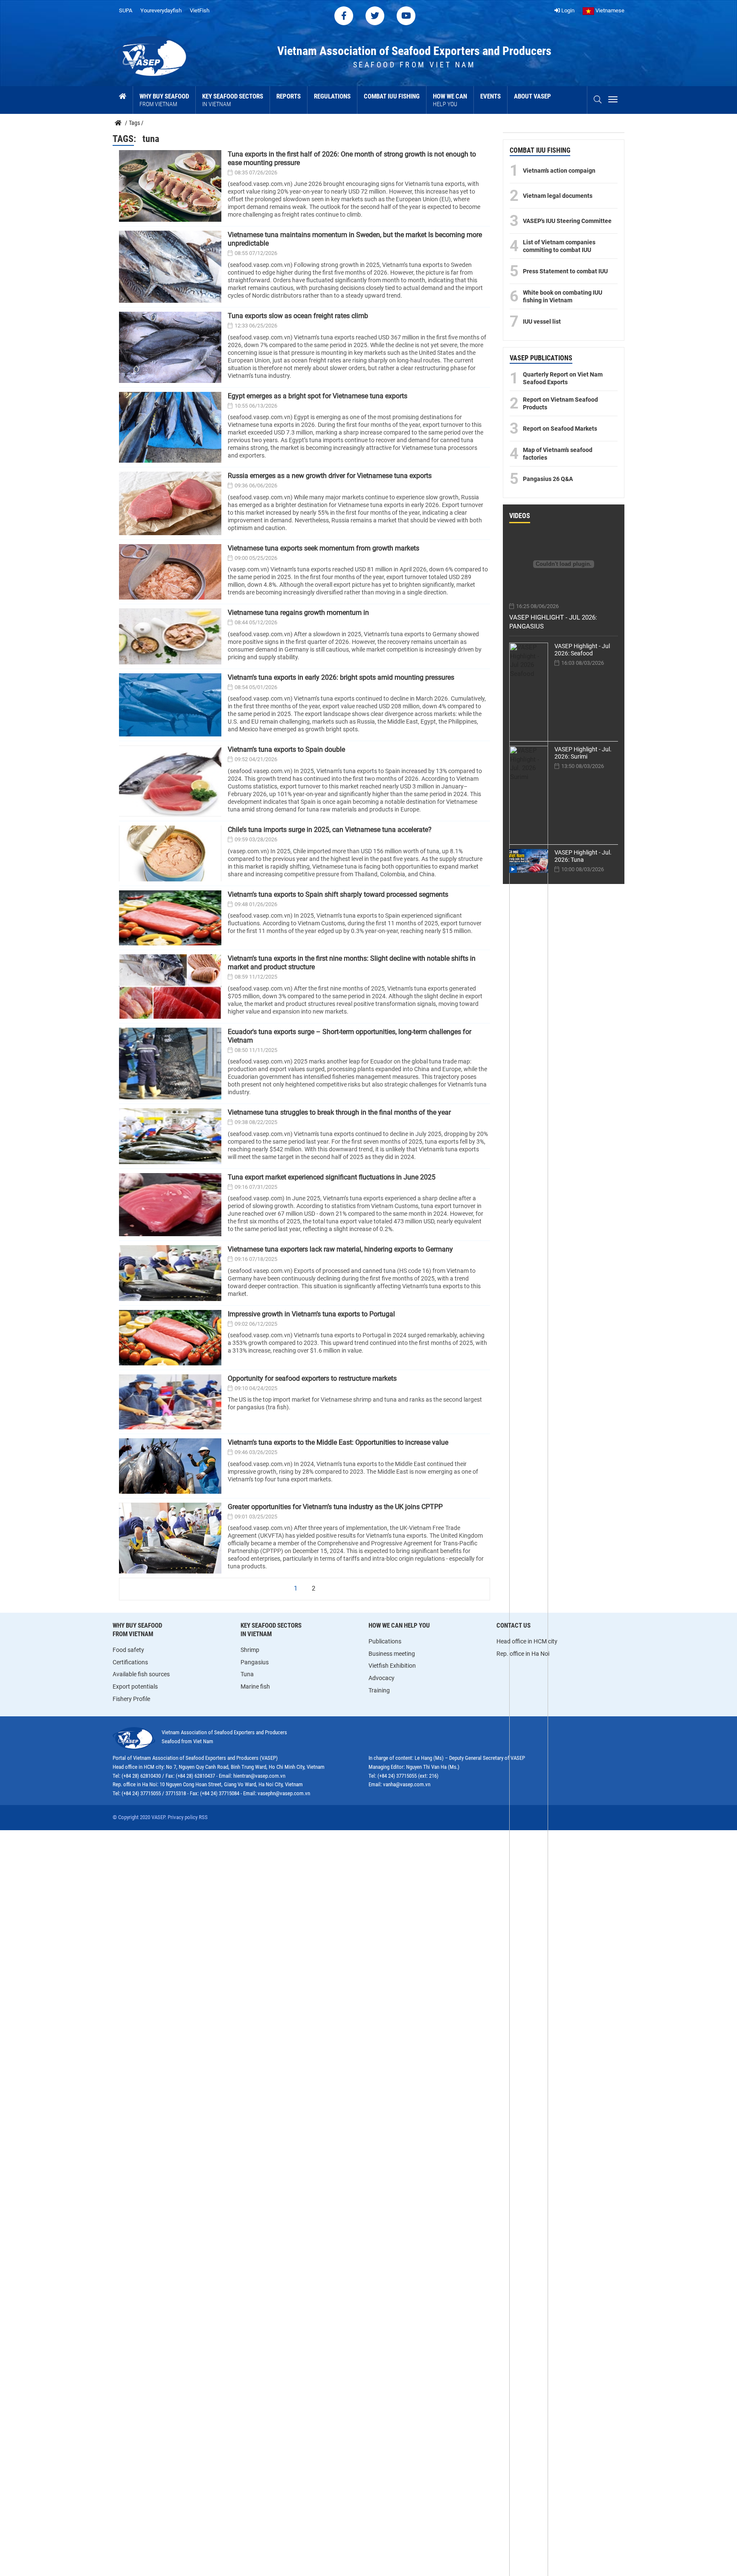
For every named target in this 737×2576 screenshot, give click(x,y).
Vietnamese (609, 10)
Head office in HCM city (527, 1641)
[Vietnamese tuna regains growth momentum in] (170, 636)
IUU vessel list (542, 322)
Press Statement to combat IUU (565, 271)
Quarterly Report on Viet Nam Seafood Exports (563, 378)
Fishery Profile (131, 1699)
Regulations (332, 96)
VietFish (200, 10)
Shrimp (250, 1650)
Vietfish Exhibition (392, 1666)
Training (379, 1690)
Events (490, 96)
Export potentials (135, 1686)
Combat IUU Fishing (392, 96)
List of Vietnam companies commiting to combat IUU (559, 246)
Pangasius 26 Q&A (548, 479)
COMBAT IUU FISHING (540, 150)
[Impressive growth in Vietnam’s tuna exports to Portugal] (170, 1338)
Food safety (128, 1650)
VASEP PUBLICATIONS (541, 358)
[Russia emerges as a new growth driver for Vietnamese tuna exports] (170, 503)
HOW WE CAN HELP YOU (399, 1626)
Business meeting (392, 1654)
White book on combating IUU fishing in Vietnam (563, 296)
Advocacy (382, 1678)
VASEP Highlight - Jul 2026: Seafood (582, 650)
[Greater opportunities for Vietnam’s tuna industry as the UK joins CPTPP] (170, 1538)
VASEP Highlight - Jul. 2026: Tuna (583, 856)
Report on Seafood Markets (560, 429)
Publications (385, 1641)
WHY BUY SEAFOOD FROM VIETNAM (137, 1630)
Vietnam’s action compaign (559, 171)
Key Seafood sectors (233, 100)
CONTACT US (514, 1626)
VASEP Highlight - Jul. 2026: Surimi (583, 753)
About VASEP (532, 96)
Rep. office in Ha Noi (523, 1654)
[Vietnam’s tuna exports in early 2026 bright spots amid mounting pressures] (170, 705)
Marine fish (255, 1686)
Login (567, 10)
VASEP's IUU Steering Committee (567, 221)
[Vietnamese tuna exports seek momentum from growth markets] (170, 572)
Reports (289, 96)
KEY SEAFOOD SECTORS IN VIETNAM (271, 1630)
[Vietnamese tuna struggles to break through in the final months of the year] (170, 1136)
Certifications (130, 1662)
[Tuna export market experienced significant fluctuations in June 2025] (170, 1205)
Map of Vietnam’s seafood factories (558, 454)
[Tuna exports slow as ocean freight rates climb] (170, 347)
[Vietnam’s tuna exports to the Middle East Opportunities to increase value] (170, 1466)
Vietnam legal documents (558, 196)
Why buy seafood (164, 100)
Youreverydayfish (161, 10)
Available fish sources (141, 1674)
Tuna (247, 1674)
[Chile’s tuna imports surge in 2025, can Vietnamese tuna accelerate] (170, 853)
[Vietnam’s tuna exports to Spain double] (170, 781)
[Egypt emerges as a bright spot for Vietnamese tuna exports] (170, 427)
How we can (450, 100)
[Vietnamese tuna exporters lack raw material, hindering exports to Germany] (170, 1273)
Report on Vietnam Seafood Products (560, 403)
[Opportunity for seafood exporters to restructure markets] (170, 1402)
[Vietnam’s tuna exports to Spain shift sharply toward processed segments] (170, 918)
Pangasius (255, 1662)
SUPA (126, 10)
